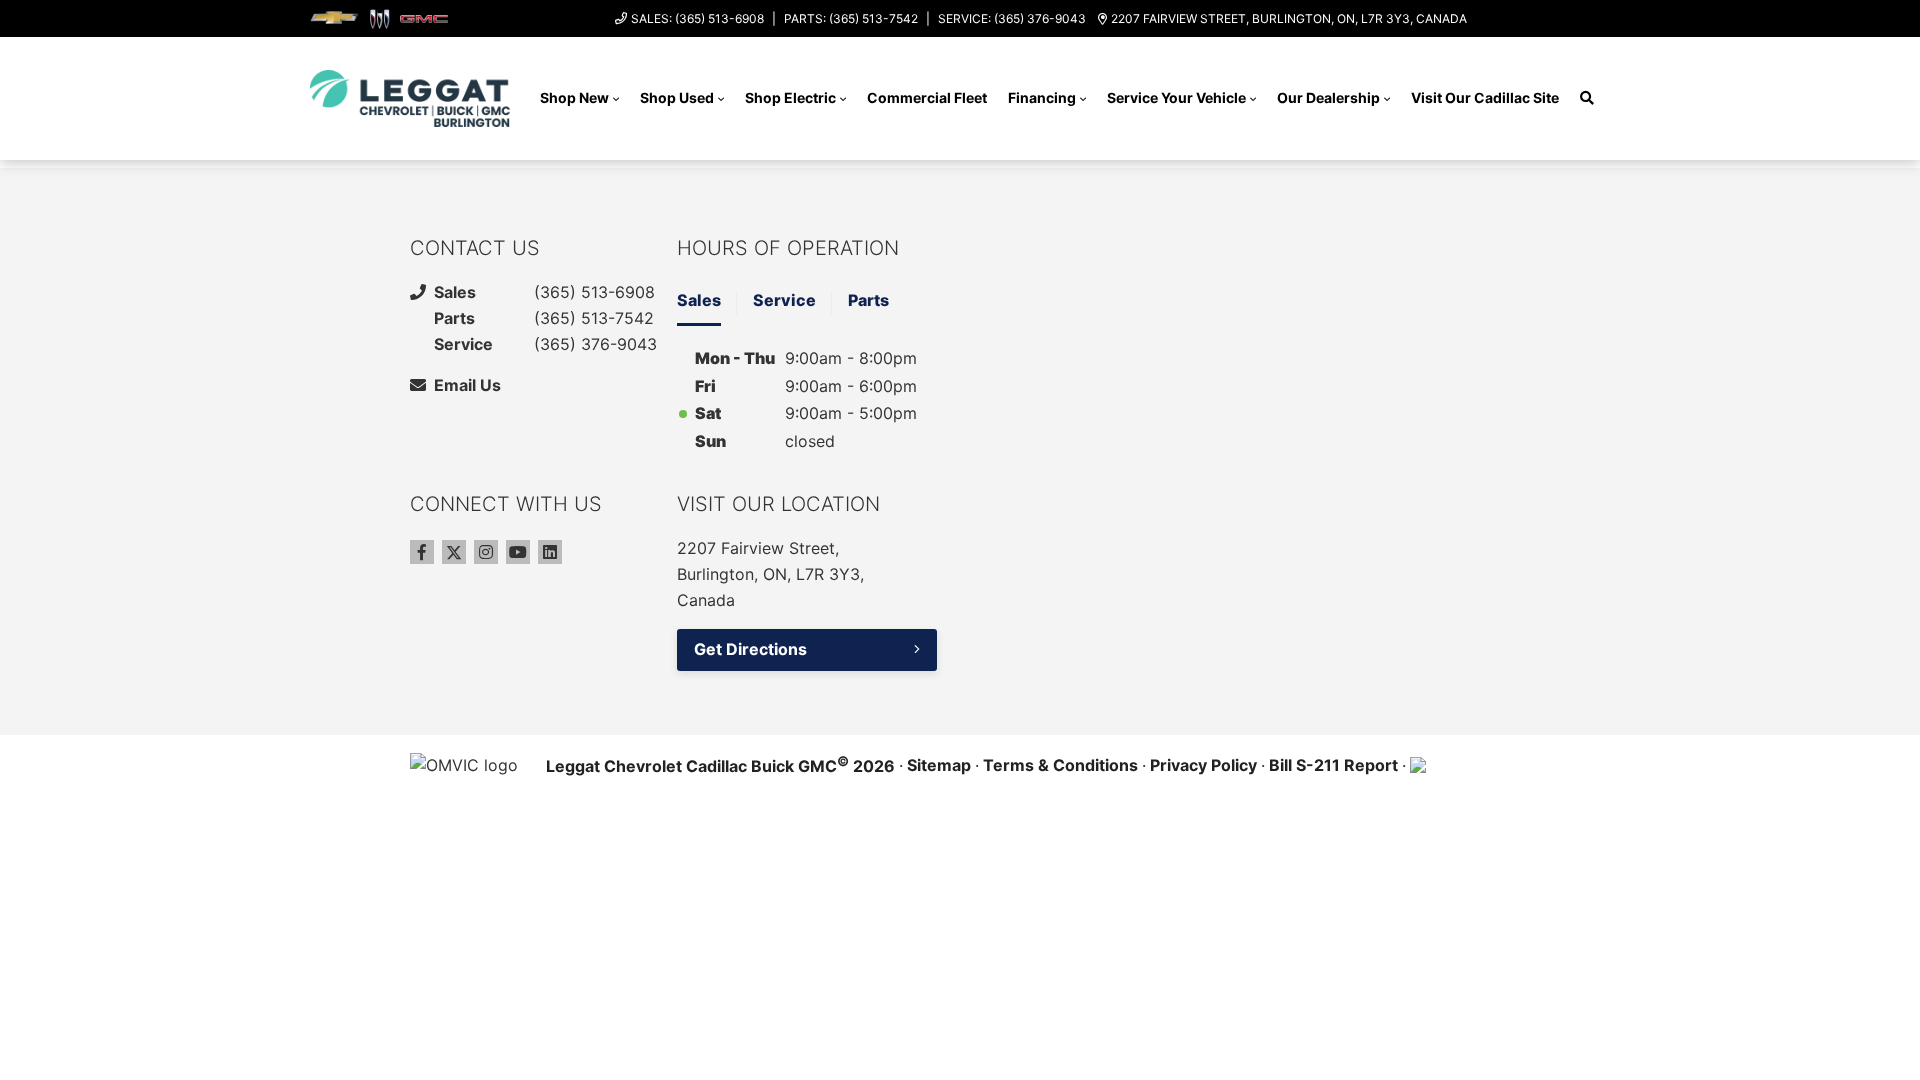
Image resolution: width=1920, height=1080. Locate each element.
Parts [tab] (868, 300)
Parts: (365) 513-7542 (851, 18)
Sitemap (939, 765)
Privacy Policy (1203, 765)
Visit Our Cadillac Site (1485, 97)
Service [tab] (784, 300)
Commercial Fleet (927, 97)
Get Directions (750, 649)
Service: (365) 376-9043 (1012, 18)
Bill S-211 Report (1333, 765)
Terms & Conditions (1060, 765)
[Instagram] (486, 552)
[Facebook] (422, 552)
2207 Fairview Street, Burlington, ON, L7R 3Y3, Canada (1289, 18)
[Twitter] (454, 552)
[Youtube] (518, 552)
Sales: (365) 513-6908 (697, 18)
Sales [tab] (699, 300)
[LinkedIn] (550, 552)
